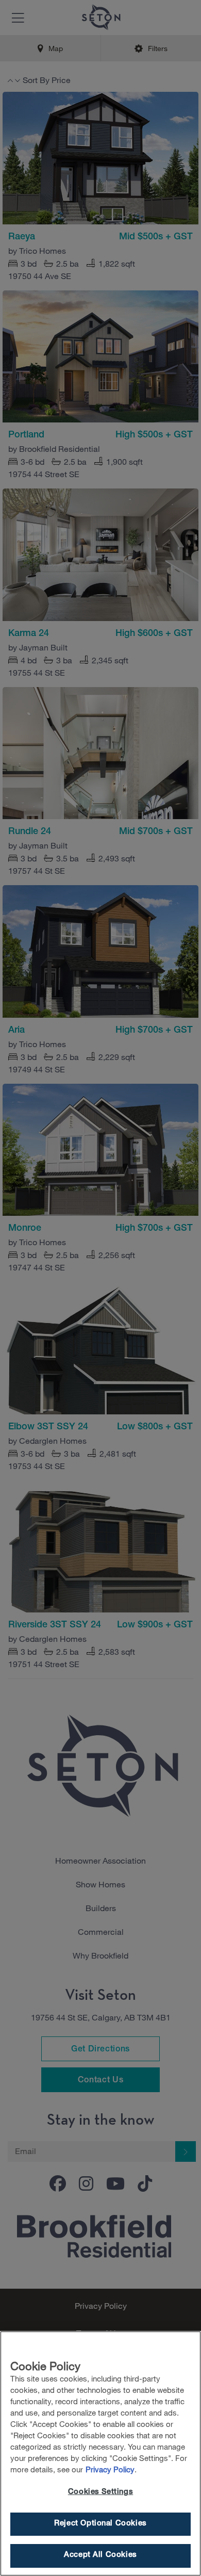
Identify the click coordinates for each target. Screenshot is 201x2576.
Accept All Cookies (100, 2555)
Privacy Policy (110, 2469)
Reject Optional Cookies (100, 2524)
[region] (100, 2453)
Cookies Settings (100, 2492)
